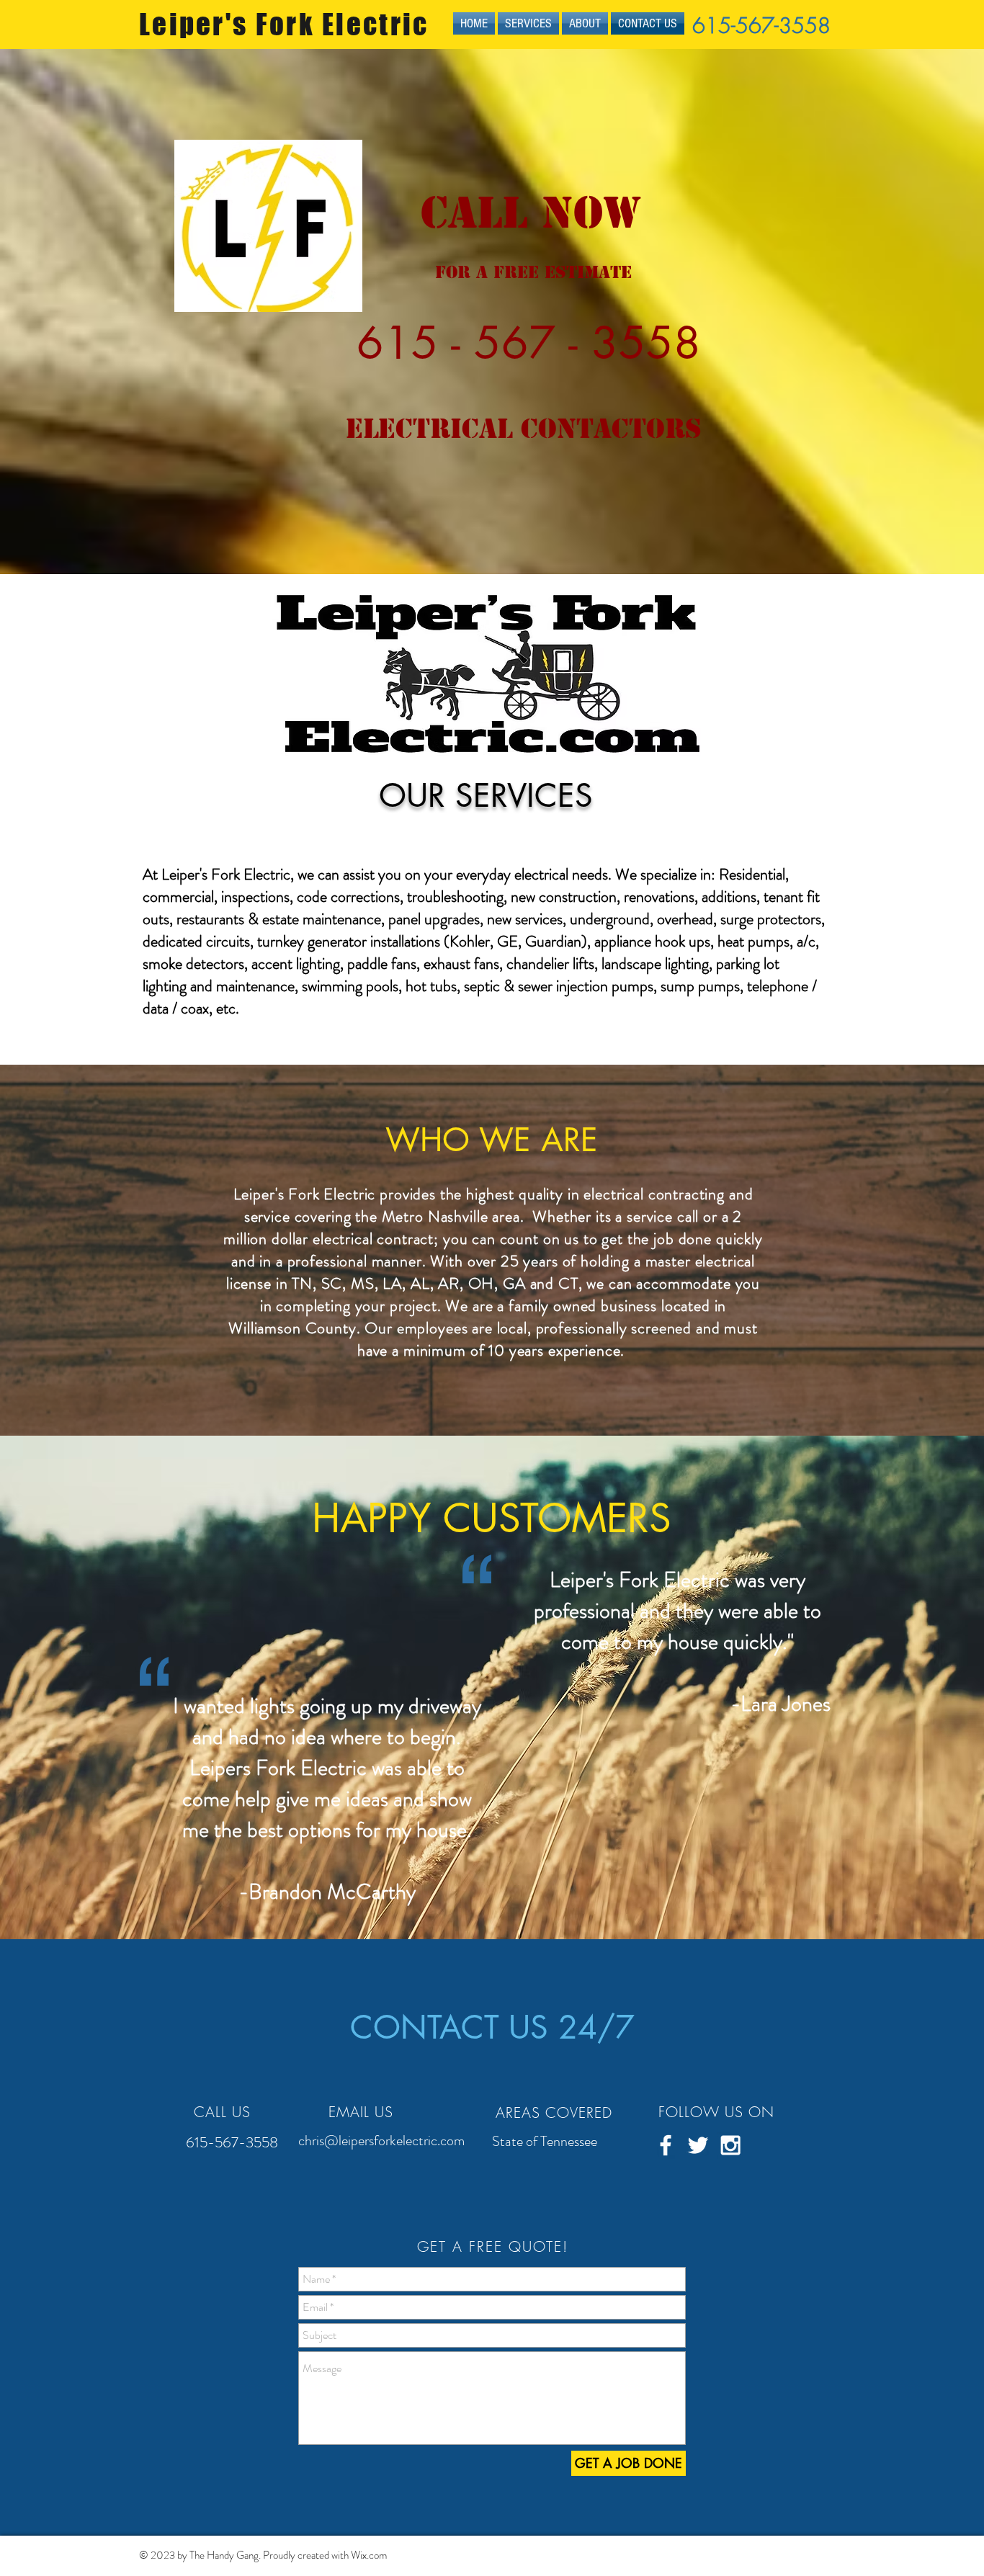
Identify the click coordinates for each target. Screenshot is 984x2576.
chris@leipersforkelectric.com (381, 2141)
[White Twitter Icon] (698, 2145)
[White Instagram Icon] (730, 2145)
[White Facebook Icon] (666, 2145)
